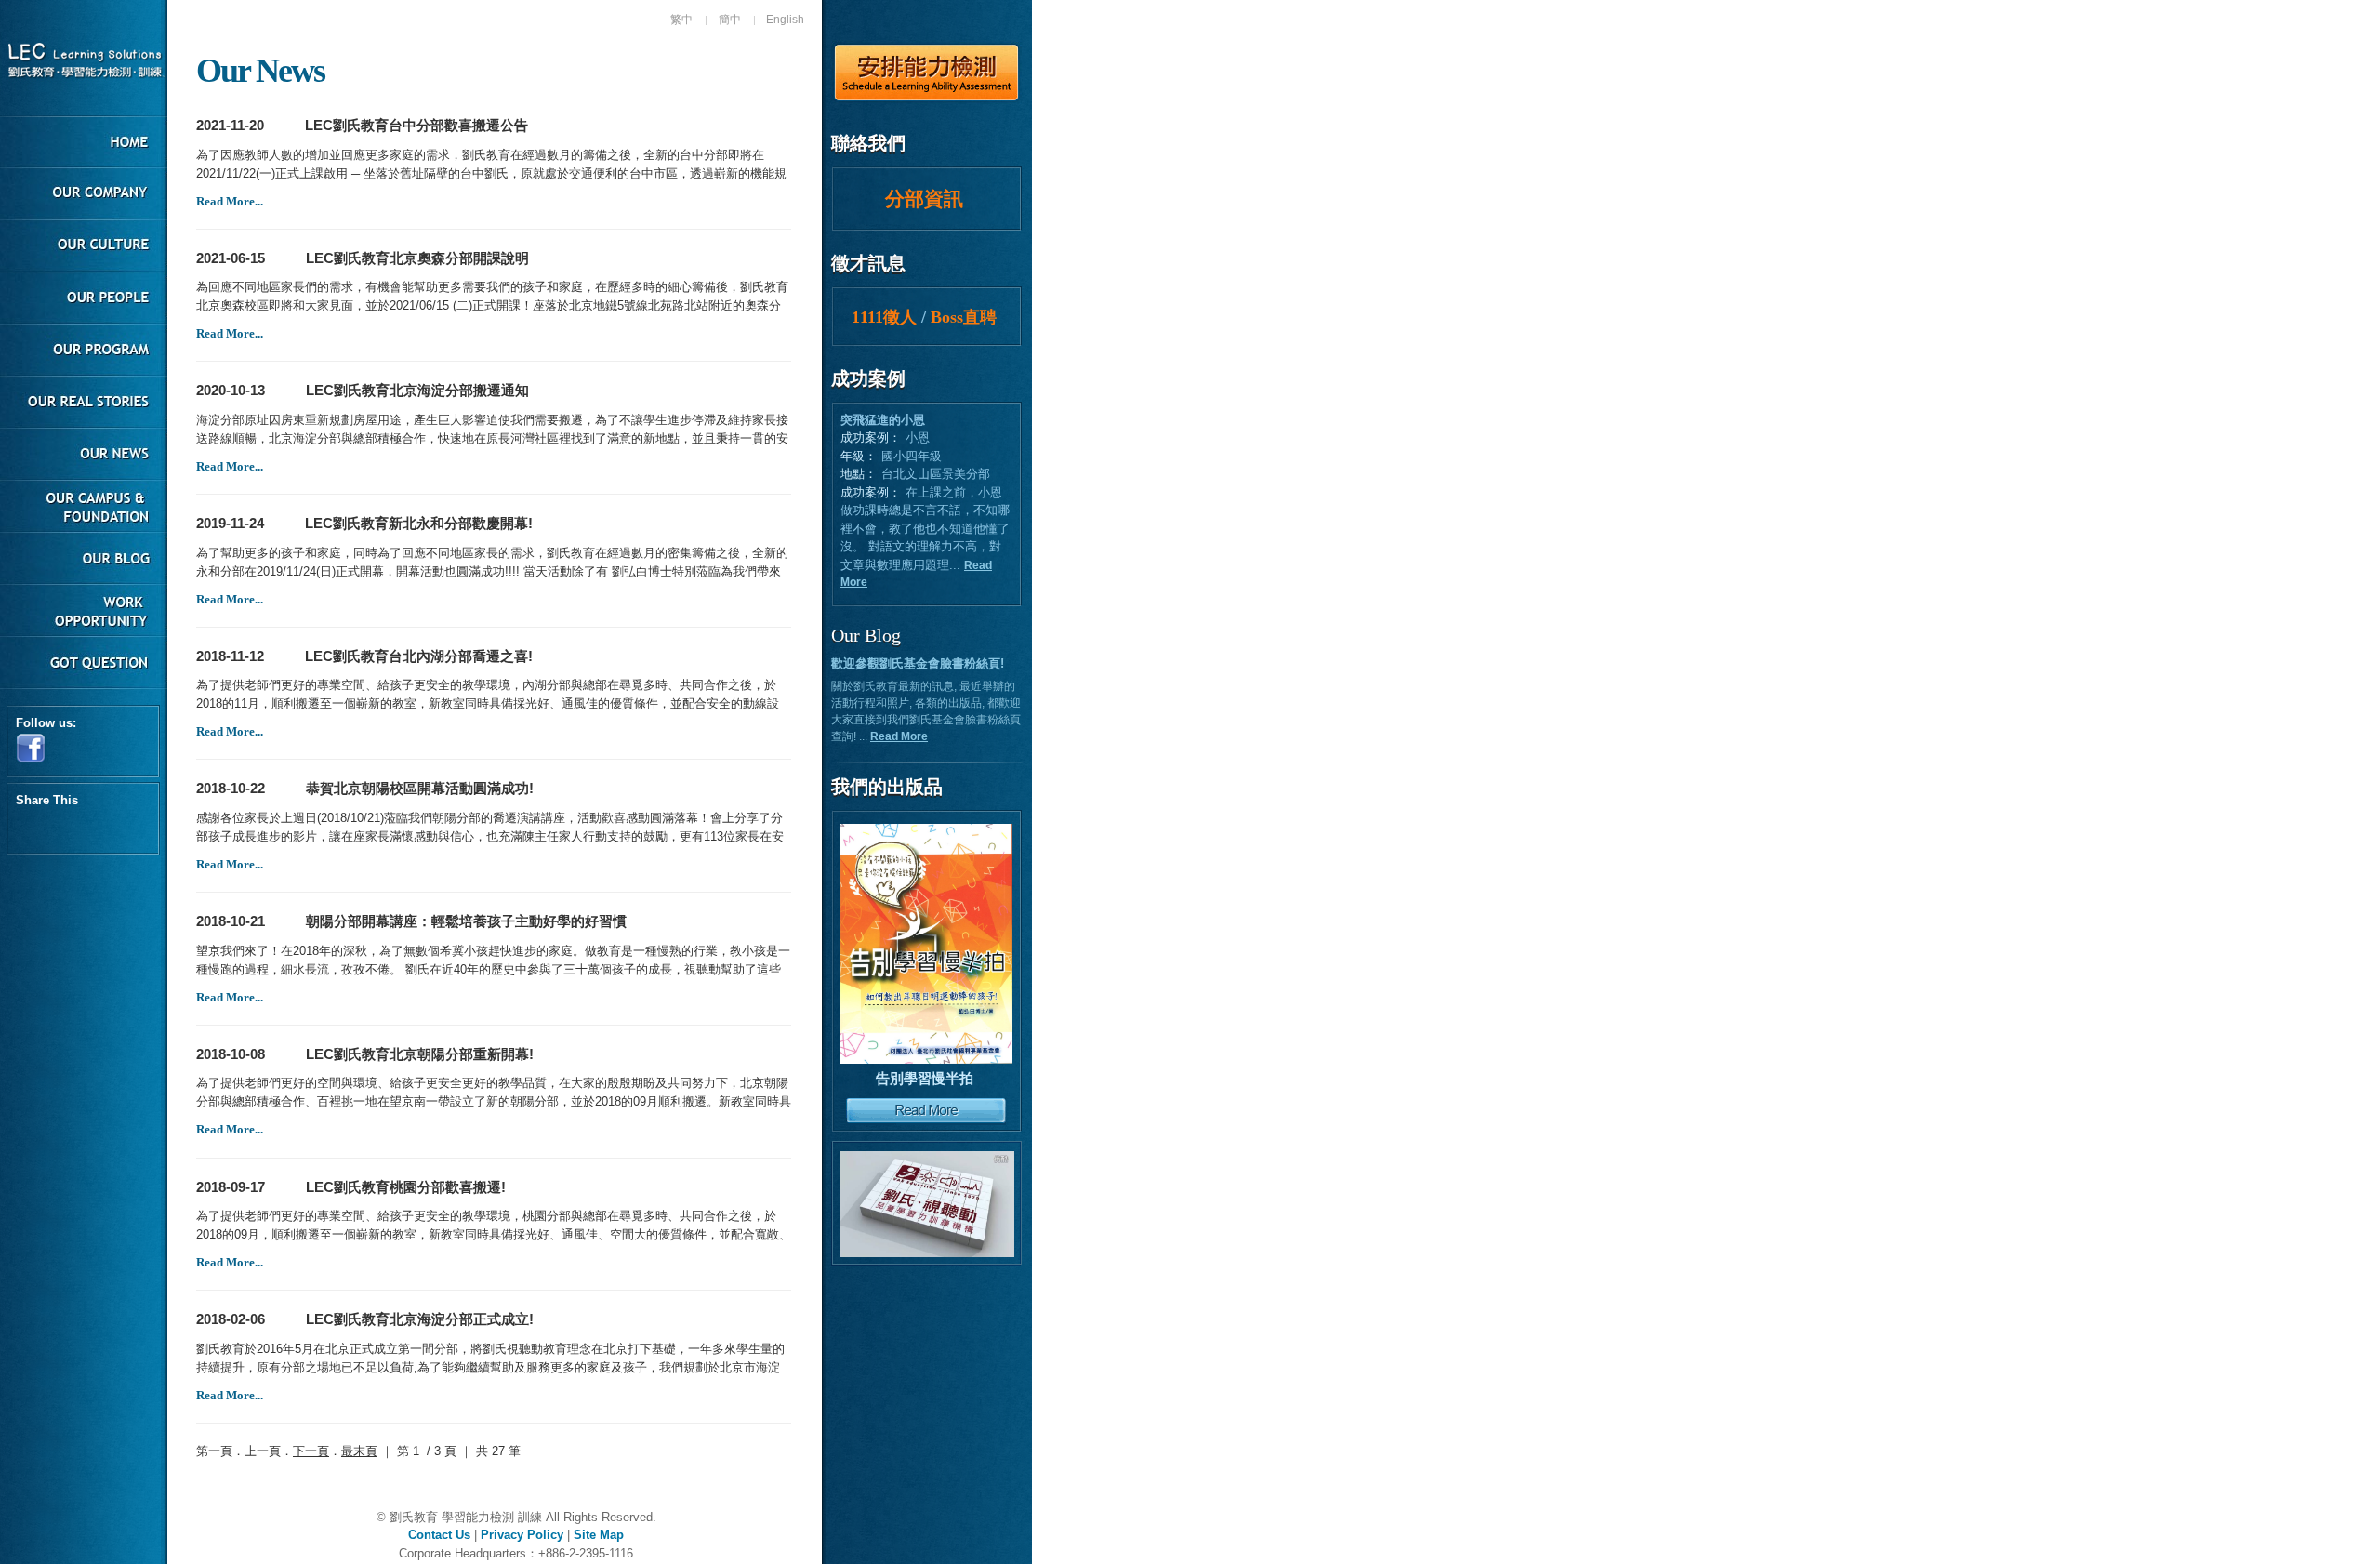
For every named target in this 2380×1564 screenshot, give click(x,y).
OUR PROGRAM (84, 351)
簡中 (730, 20)
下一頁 (311, 1451)
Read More (899, 736)
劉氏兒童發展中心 (84, 62)
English (785, 20)
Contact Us (439, 1535)
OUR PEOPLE (84, 299)
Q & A (84, 664)
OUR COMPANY (84, 195)
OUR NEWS (84, 456)
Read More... (230, 201)
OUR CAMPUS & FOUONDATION (84, 508)
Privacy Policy (522, 1535)
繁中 (681, 20)
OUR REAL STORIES (84, 404)
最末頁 (359, 1451)
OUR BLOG (84, 560)
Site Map (599, 1535)
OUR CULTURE (84, 247)
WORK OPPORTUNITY (84, 612)
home (84, 143)
